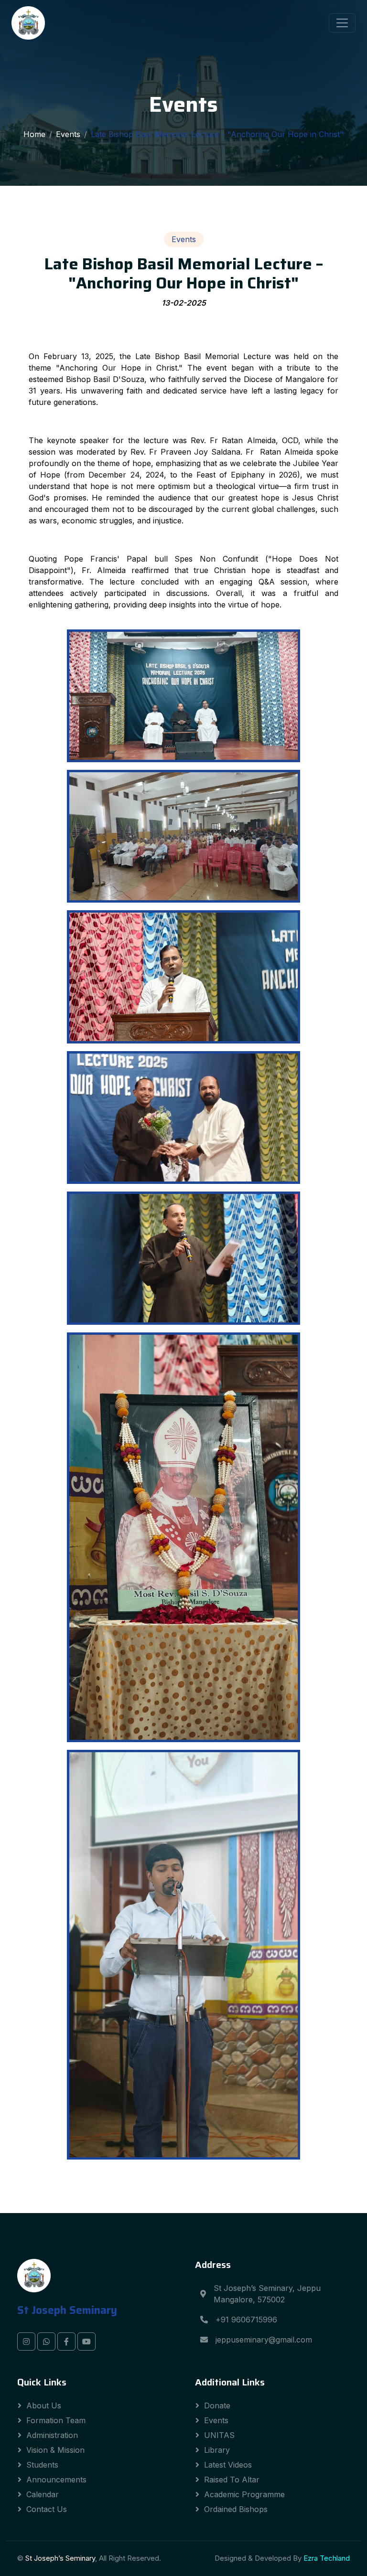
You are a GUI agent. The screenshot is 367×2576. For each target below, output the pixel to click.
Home (34, 134)
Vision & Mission (55, 2450)
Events (68, 134)
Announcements (56, 2480)
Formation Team (56, 2420)
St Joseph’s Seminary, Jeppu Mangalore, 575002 (267, 2294)
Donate (217, 2406)
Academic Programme (244, 2494)
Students (42, 2465)
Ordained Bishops (236, 2509)
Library (217, 2450)
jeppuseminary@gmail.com (264, 2340)
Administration (52, 2435)
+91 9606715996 (246, 2320)
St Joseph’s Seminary (60, 2558)
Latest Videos (228, 2465)
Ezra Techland (327, 2558)
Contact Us (47, 2509)
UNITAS (219, 2435)
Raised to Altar (232, 2480)
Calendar (43, 2494)
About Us (44, 2406)
